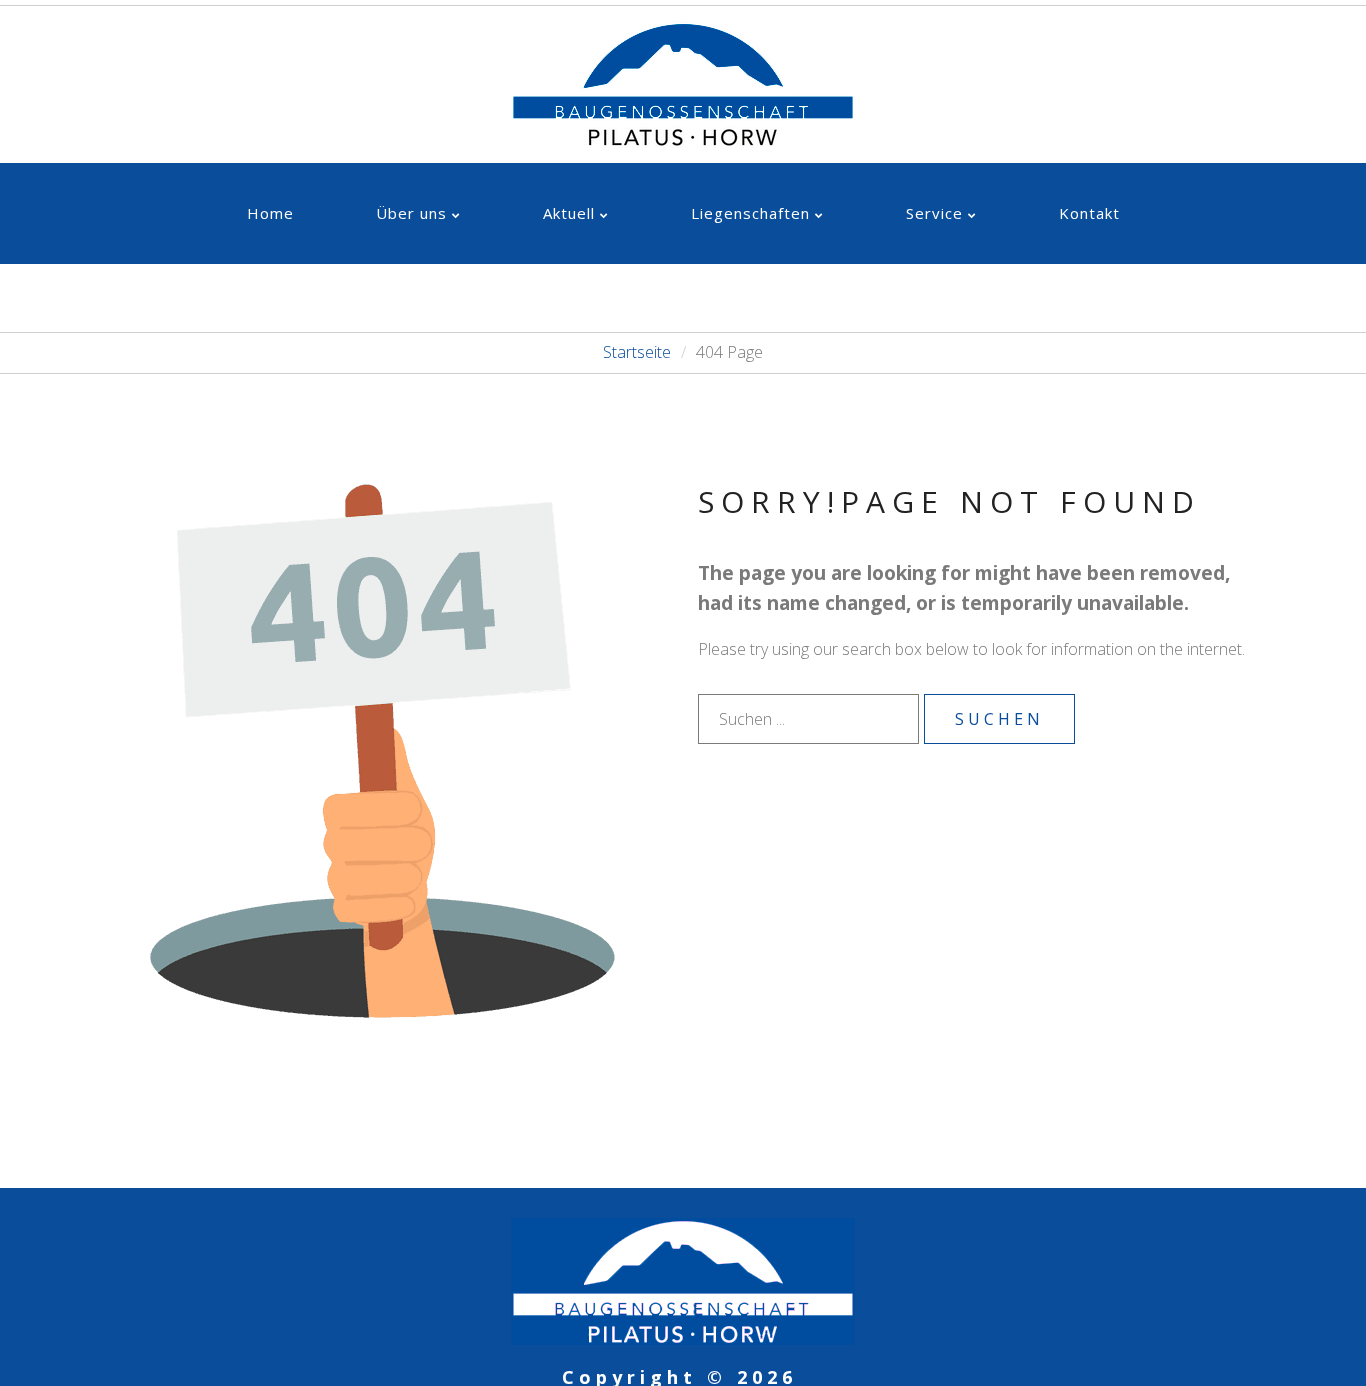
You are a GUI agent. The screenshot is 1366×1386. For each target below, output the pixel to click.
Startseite (637, 352)
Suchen (999, 719)
